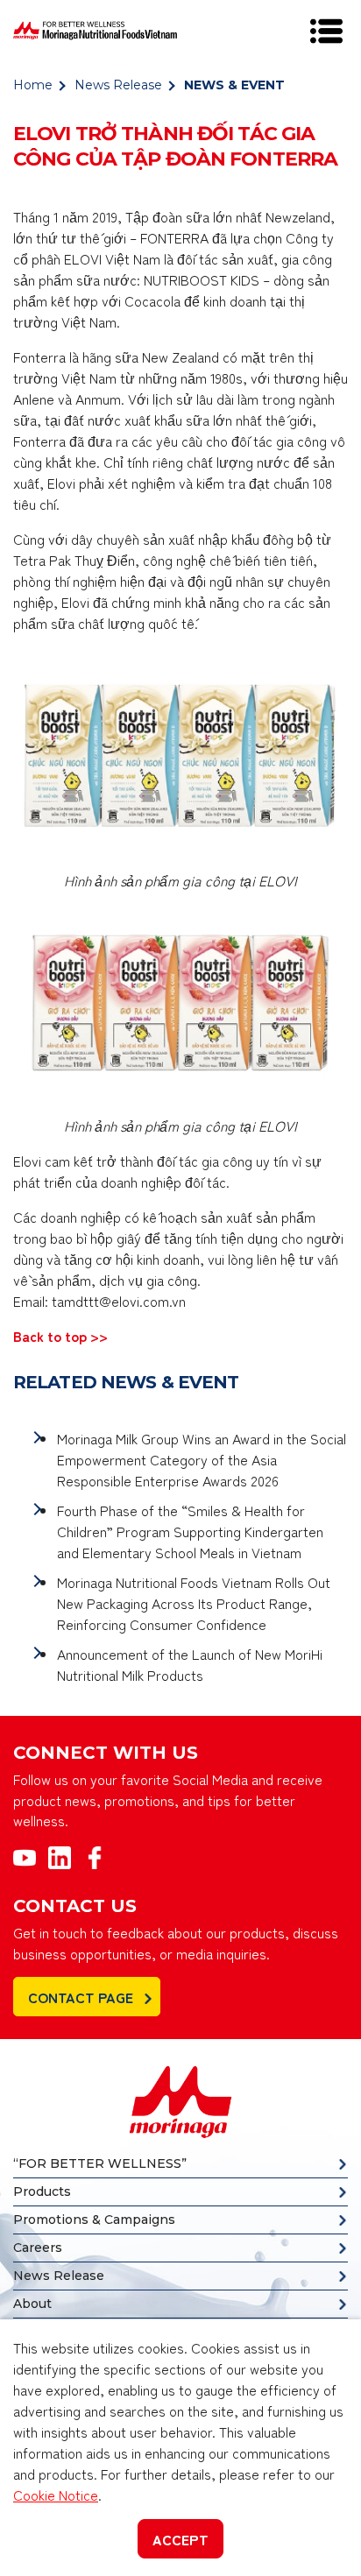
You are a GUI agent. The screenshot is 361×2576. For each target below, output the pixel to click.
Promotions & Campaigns (94, 2220)
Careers (38, 2248)
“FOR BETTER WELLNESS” (100, 2163)
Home (33, 85)
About (32, 2304)
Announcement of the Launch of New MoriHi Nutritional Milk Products (190, 1664)
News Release (118, 85)
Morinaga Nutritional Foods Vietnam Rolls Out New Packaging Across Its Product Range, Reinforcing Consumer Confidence (194, 1603)
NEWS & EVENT (234, 85)
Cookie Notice (56, 2495)
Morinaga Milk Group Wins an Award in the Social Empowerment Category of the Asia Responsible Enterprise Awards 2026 (202, 1459)
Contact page (81, 1997)
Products (42, 2191)
